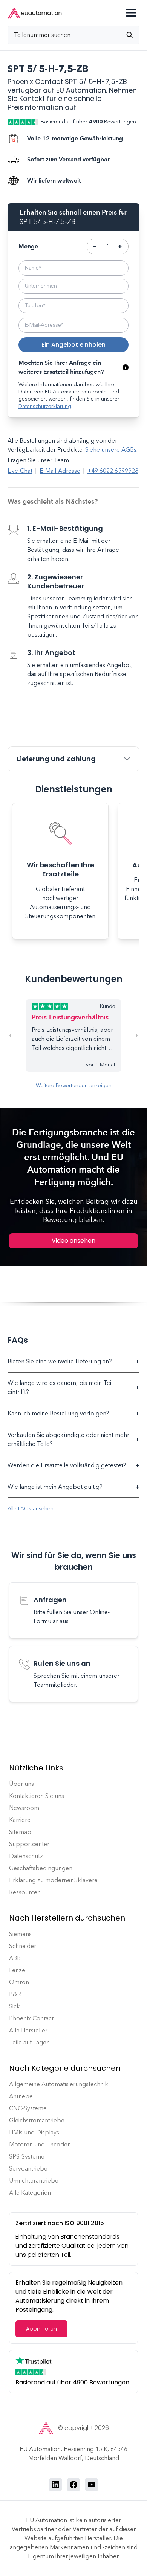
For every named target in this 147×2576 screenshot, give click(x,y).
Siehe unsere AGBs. (111, 450)
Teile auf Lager (29, 2042)
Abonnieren (41, 2329)
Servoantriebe (28, 2169)
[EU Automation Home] (35, 13)
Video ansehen (73, 1241)
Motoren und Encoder (39, 2144)
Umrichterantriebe (34, 2181)
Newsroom (24, 1808)
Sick (15, 2006)
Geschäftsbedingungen (41, 1868)
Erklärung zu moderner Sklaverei (54, 1880)
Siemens (20, 1934)
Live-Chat (20, 471)
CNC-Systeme (28, 2108)
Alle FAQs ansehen (31, 1509)
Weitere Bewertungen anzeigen (74, 1085)
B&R (15, 1994)
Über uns (21, 1784)
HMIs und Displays (34, 2132)
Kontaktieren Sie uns (37, 1796)
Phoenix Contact (31, 2018)
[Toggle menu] (131, 13)
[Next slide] (130, 1036)
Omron (19, 1982)
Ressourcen (25, 1892)
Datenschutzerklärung (45, 406)
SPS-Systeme (27, 2156)
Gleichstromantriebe (37, 2120)
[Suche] (133, 35)
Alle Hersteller (28, 2030)
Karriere (20, 1820)
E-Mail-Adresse (60, 471)
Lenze (17, 1970)
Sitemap (20, 1832)
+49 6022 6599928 (113, 471)
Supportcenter (29, 1844)
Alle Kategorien (30, 2193)
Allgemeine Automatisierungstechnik (59, 2084)
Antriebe (21, 2096)
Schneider (23, 1946)
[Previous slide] (17, 1036)
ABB (15, 1958)
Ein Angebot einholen (73, 345)
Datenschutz (26, 1856)
